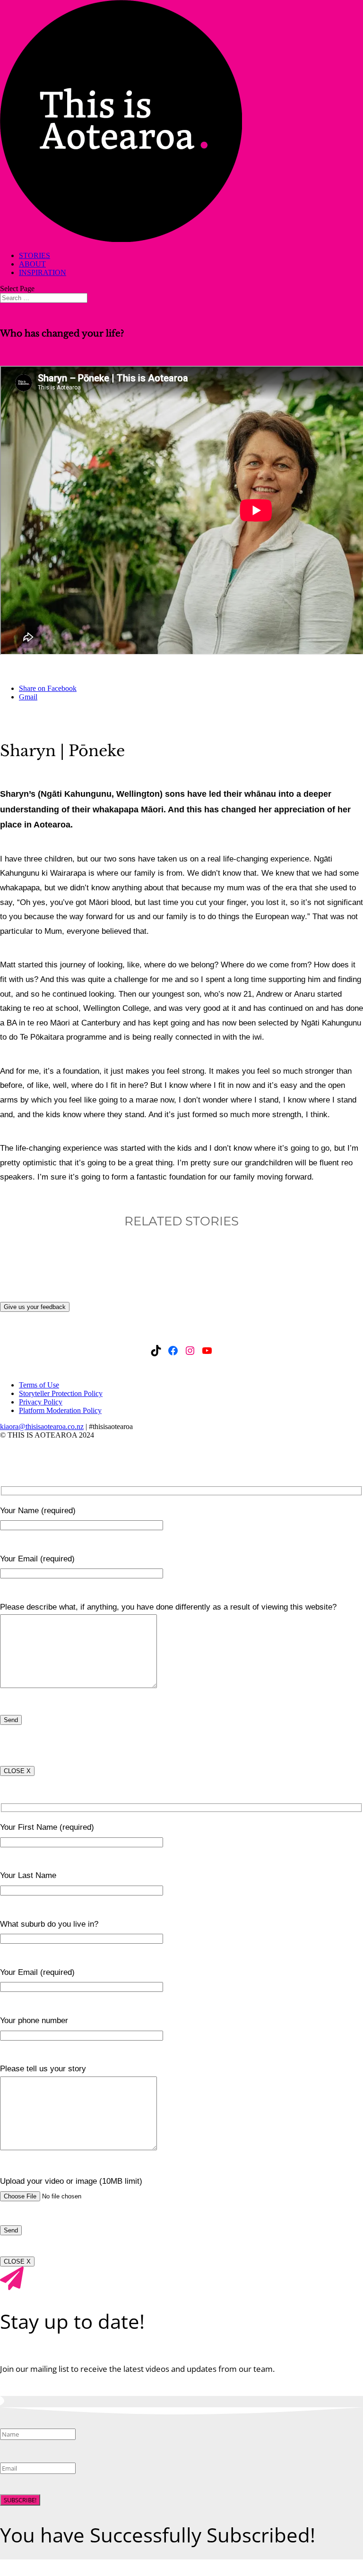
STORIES (35, 255)
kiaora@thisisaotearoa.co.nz (42, 1426)
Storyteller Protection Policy (61, 1393)
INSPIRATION (43, 272)
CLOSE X (17, 1771)
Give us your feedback (35, 1307)
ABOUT (32, 264)
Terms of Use (39, 1385)
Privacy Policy (41, 1402)
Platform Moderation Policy (60, 1410)
